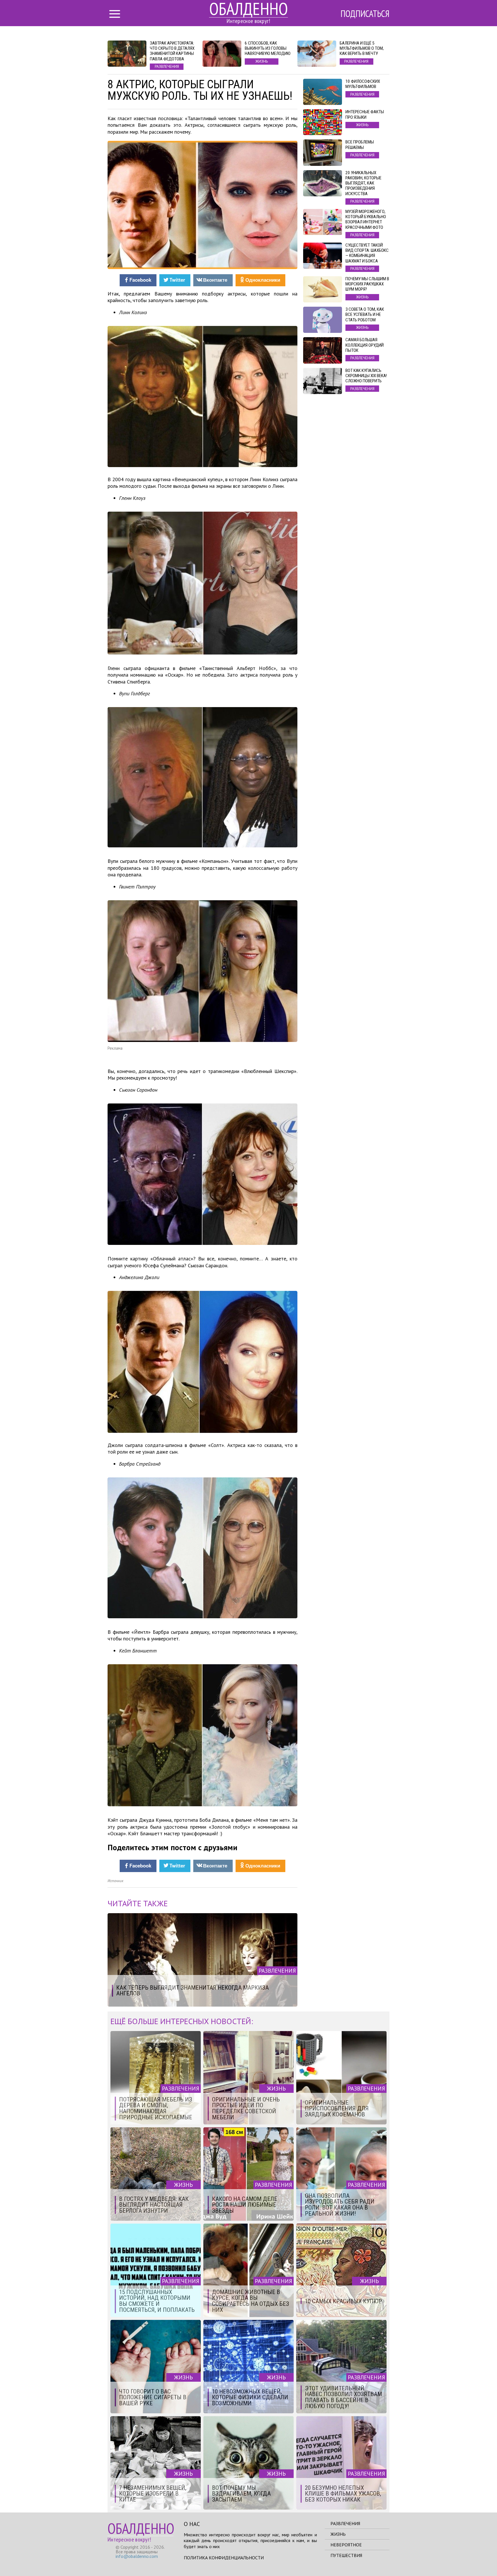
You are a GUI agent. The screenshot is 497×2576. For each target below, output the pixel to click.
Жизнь (338, 2534)
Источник (115, 1881)
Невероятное (346, 2545)
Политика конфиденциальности (224, 2558)
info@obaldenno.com (137, 2556)
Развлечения (345, 2523)
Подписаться (365, 14)
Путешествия (346, 2555)
